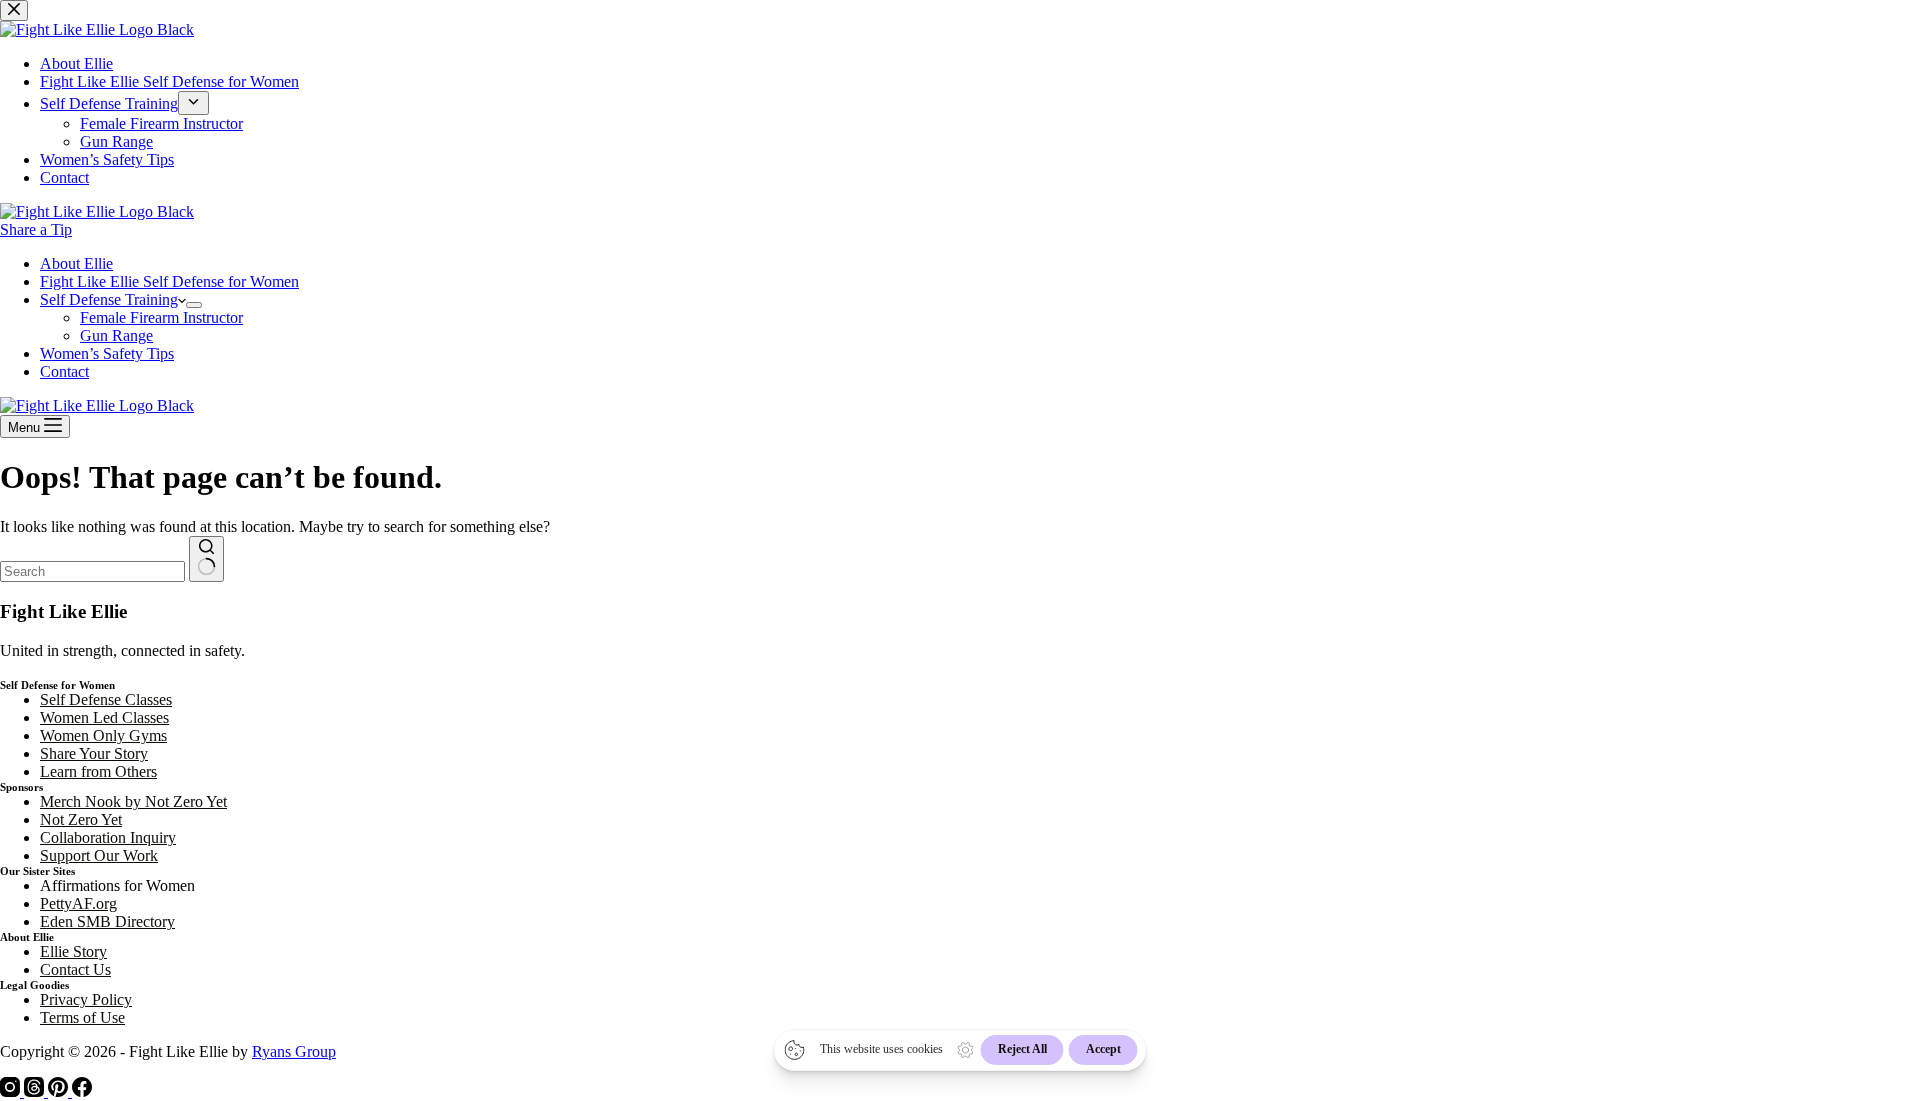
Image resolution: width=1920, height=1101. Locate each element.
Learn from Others (98, 771)
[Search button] (206, 559)
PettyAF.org (78, 903)
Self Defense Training (109, 299)
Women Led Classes (104, 717)
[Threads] (36, 1091)
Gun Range (116, 335)
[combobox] (92, 571)
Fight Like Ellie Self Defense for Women (169, 281)
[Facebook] (82, 1091)
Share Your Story (94, 753)
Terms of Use (82, 1017)
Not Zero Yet (81, 819)
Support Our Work (99, 855)
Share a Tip (36, 229)
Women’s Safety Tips (107, 353)
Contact (64, 371)
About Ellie (76, 263)
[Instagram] (12, 1091)
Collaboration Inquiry (108, 837)
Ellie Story (73, 951)
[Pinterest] (60, 1091)
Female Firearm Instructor (161, 317)
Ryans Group (294, 1051)
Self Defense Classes (106, 699)
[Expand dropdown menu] (194, 305)
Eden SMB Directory (107, 921)
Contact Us (75, 969)
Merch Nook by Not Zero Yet (133, 801)
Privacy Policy (86, 999)
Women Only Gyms (103, 735)
